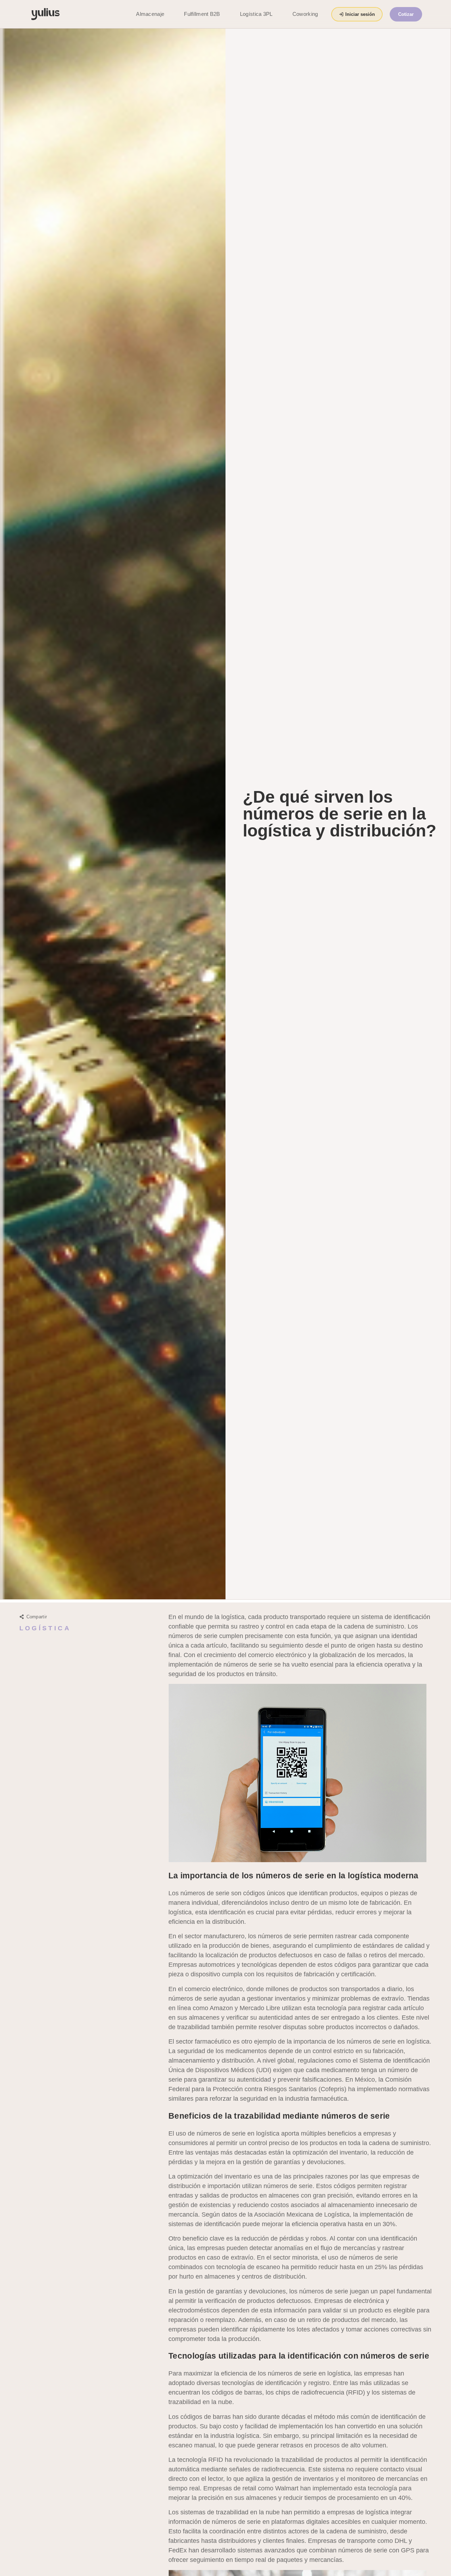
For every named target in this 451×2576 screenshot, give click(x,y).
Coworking (305, 14)
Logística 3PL (256, 14)
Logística (45, 1628)
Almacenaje (150, 14)
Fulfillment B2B (202, 14)
